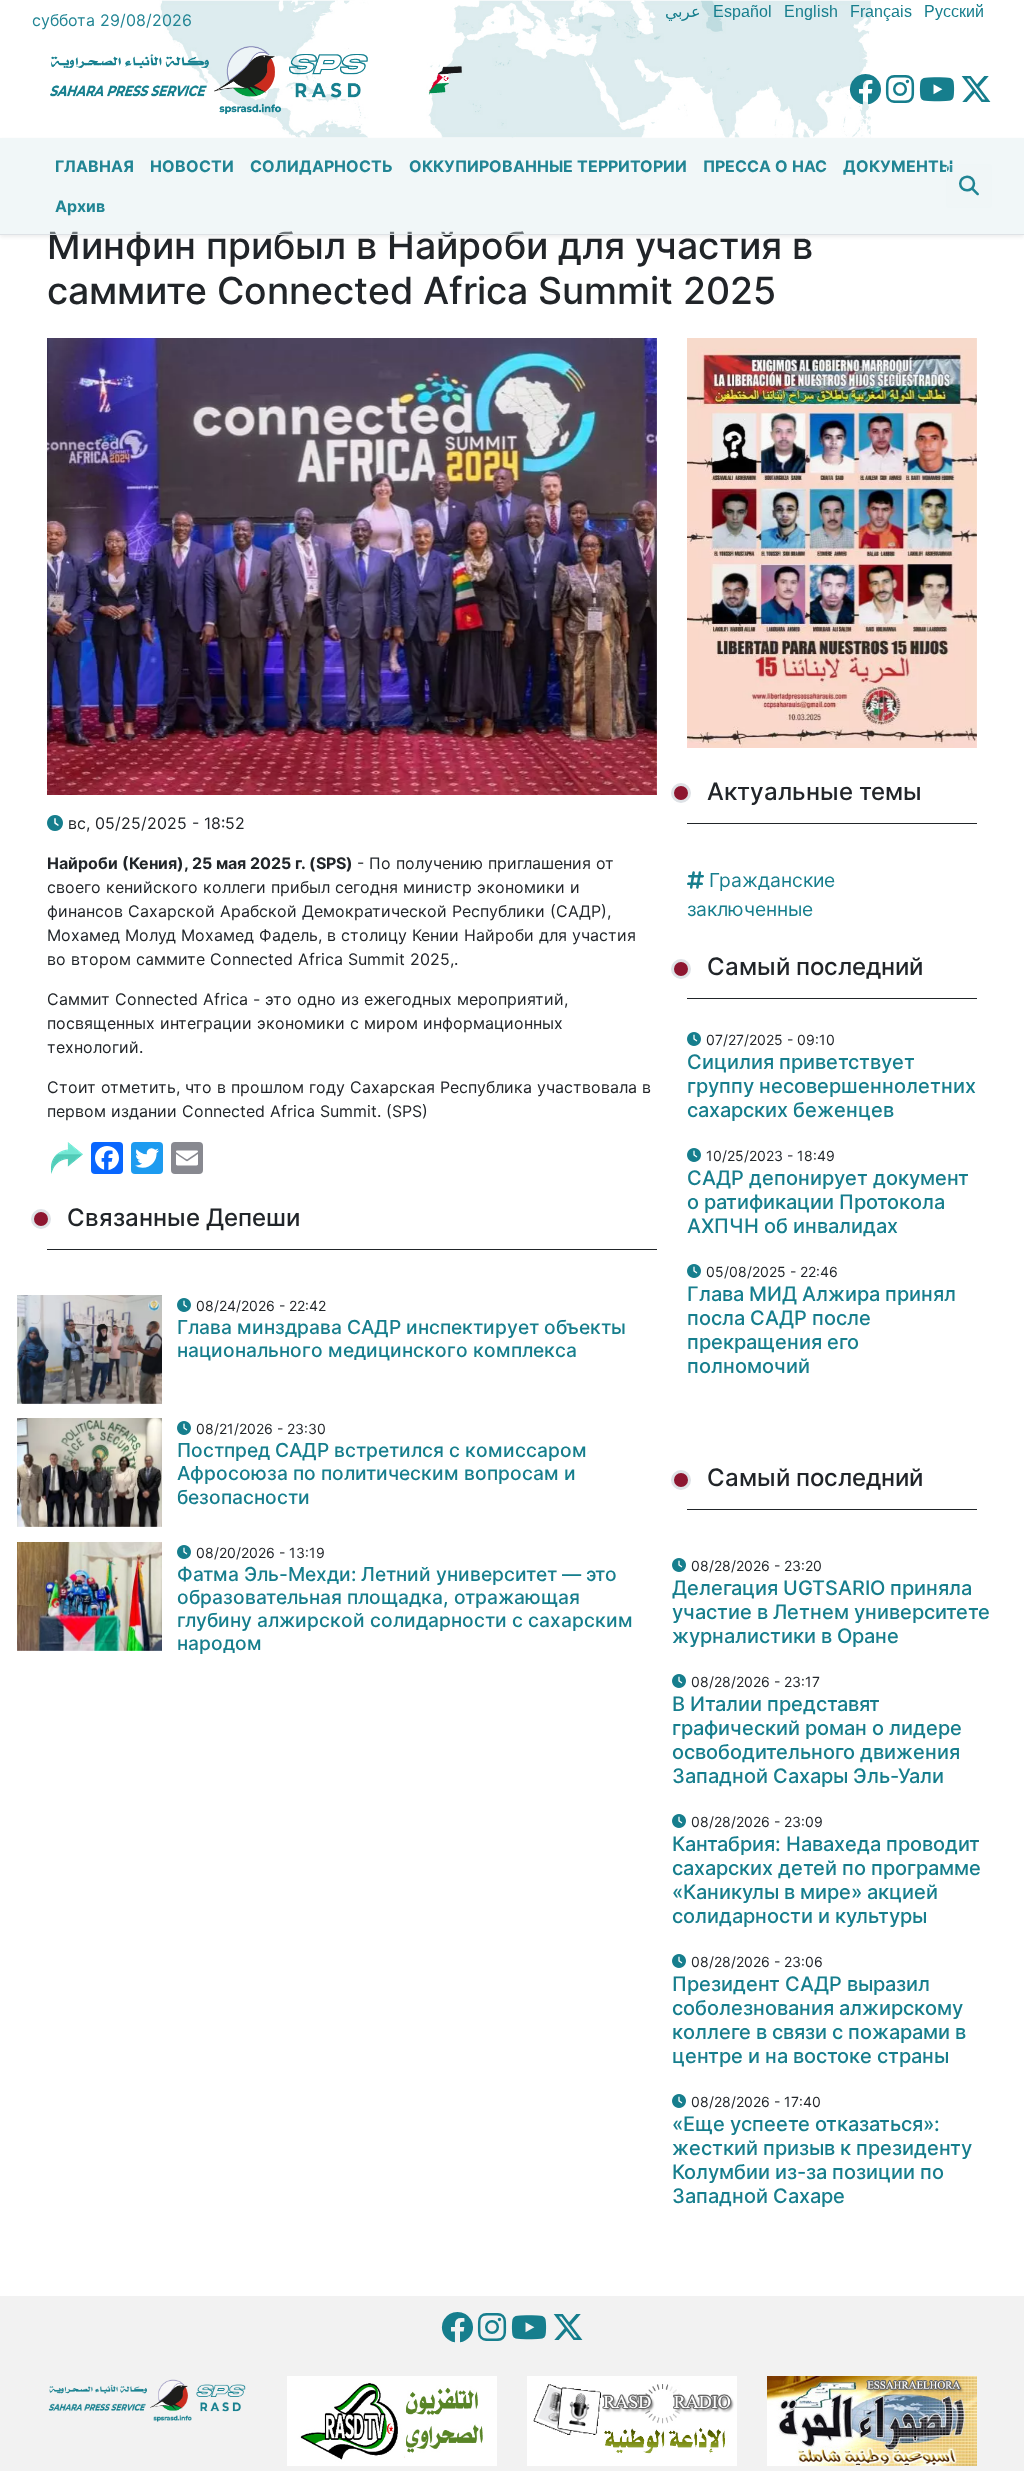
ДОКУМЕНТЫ (898, 166)
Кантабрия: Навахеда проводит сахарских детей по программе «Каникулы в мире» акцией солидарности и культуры (826, 1880)
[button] (969, 186)
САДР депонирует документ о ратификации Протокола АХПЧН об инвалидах (828, 1202)
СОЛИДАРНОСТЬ (321, 166)
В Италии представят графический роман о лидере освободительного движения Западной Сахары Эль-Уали (817, 1740)
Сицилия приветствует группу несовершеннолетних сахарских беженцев (831, 1086)
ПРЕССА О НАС (765, 166)
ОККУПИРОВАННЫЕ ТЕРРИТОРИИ (548, 166)
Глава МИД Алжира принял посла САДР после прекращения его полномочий (821, 1330)
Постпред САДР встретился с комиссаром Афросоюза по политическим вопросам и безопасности (382, 1473)
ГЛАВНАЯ (94, 166)
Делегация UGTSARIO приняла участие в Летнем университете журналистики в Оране (831, 1612)
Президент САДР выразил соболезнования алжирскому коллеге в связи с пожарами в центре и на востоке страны (819, 2020)
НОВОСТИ (192, 166)
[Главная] (217, 77)
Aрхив (80, 206)
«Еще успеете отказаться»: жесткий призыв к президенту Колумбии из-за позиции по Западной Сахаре (822, 2160)
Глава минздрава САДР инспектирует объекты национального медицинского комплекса (401, 1338)
